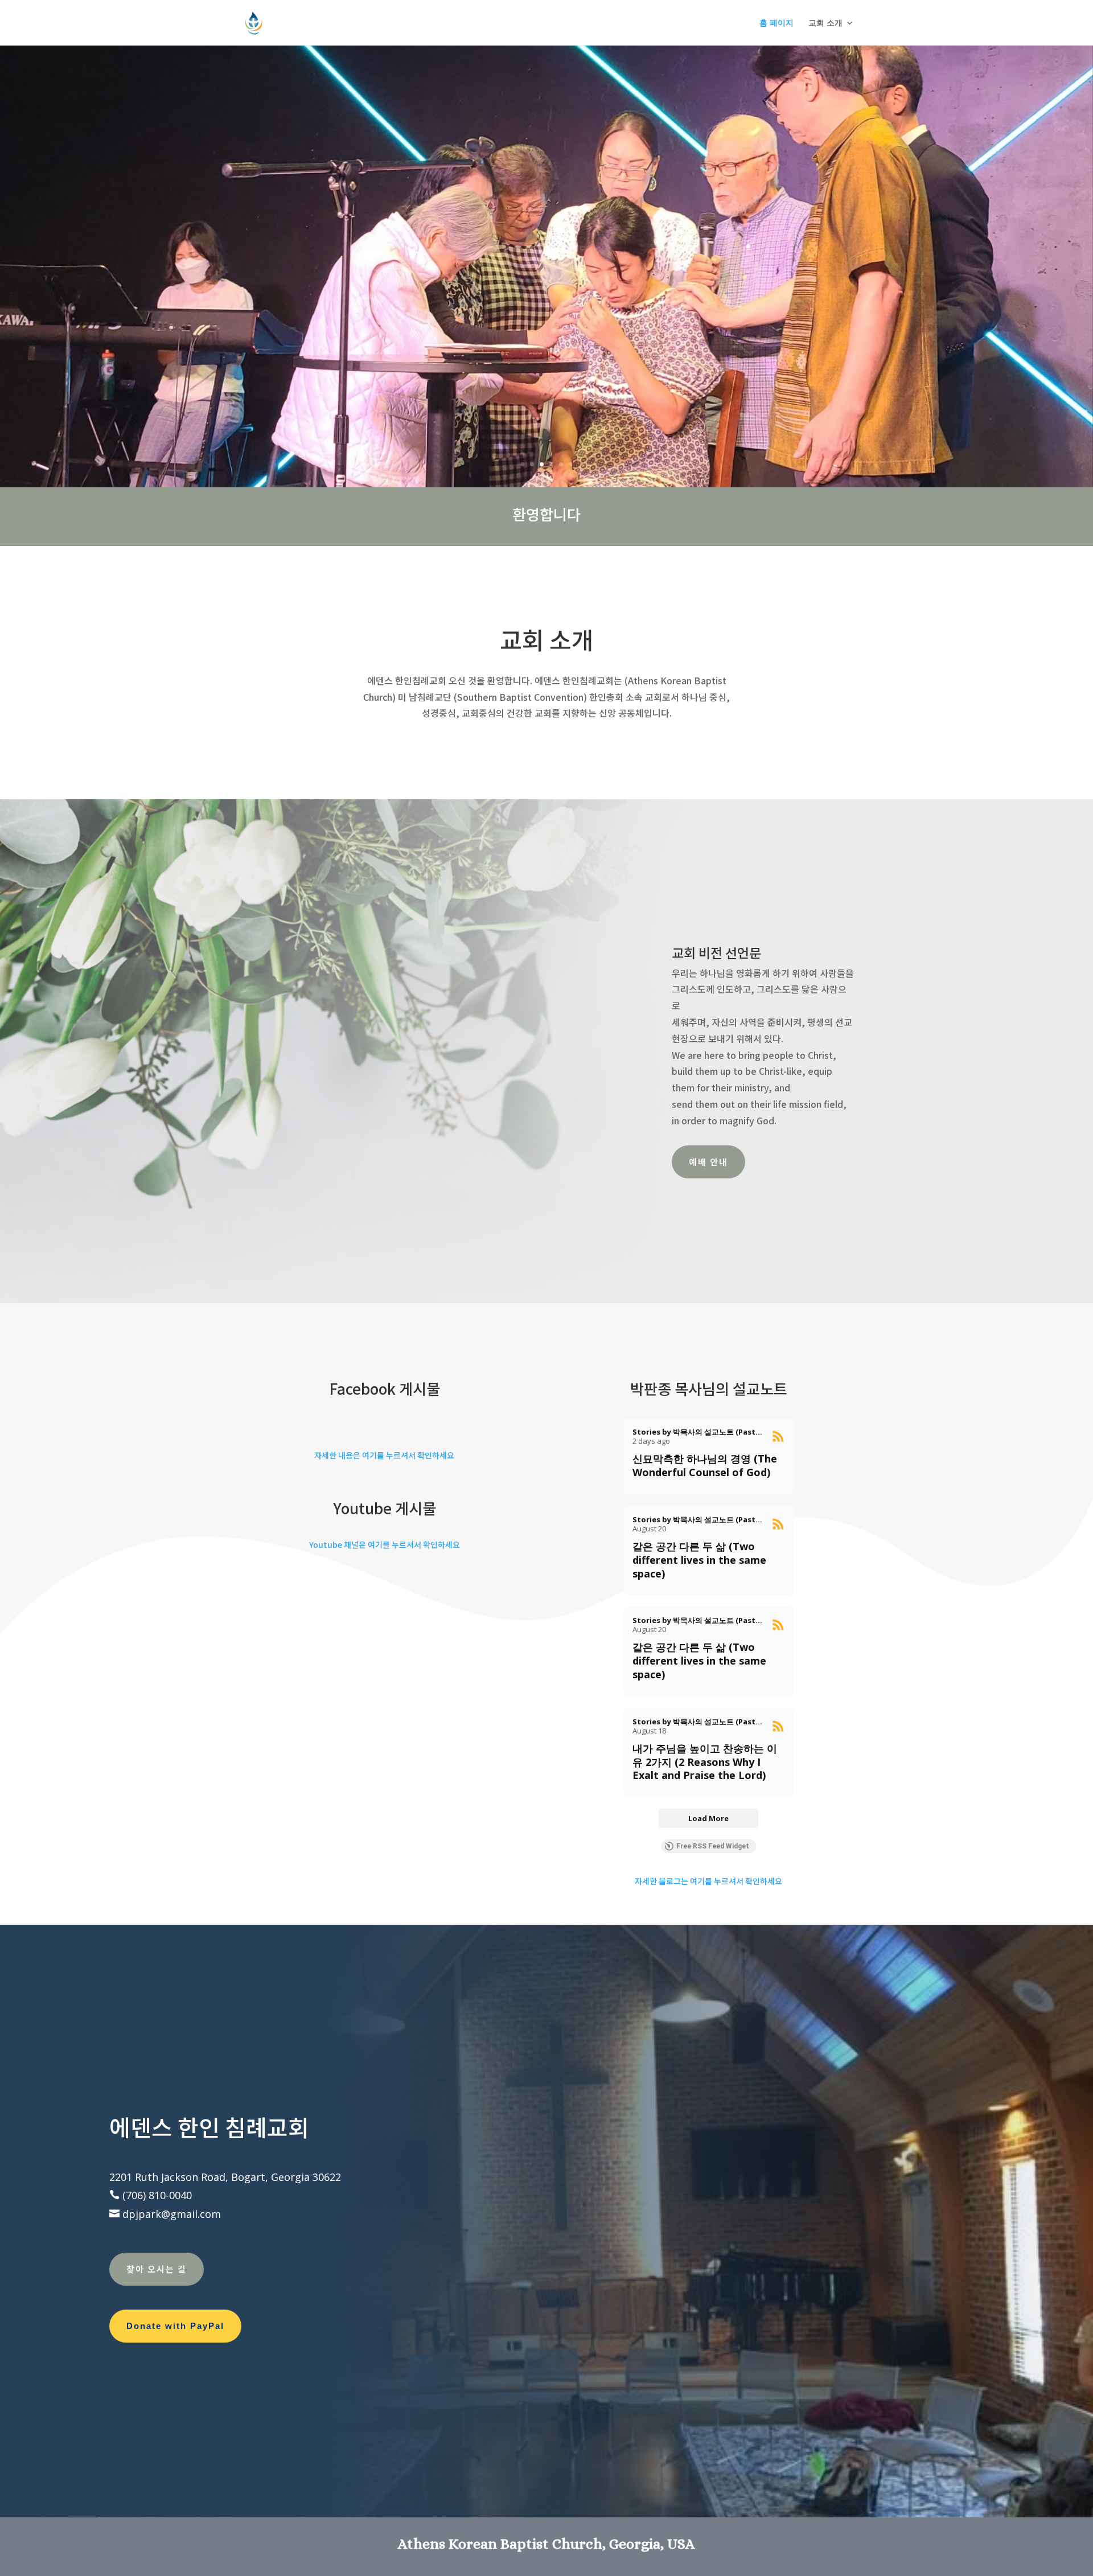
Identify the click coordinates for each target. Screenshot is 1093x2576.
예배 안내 (708, 1162)
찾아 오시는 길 (157, 2269)
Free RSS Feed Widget (713, 1846)
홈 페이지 (776, 23)
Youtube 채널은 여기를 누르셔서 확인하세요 (385, 1544)
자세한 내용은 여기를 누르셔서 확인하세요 (384, 1455)
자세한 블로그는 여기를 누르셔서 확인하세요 (708, 1881)
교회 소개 (825, 23)
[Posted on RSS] (778, 1436)
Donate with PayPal (175, 2326)
